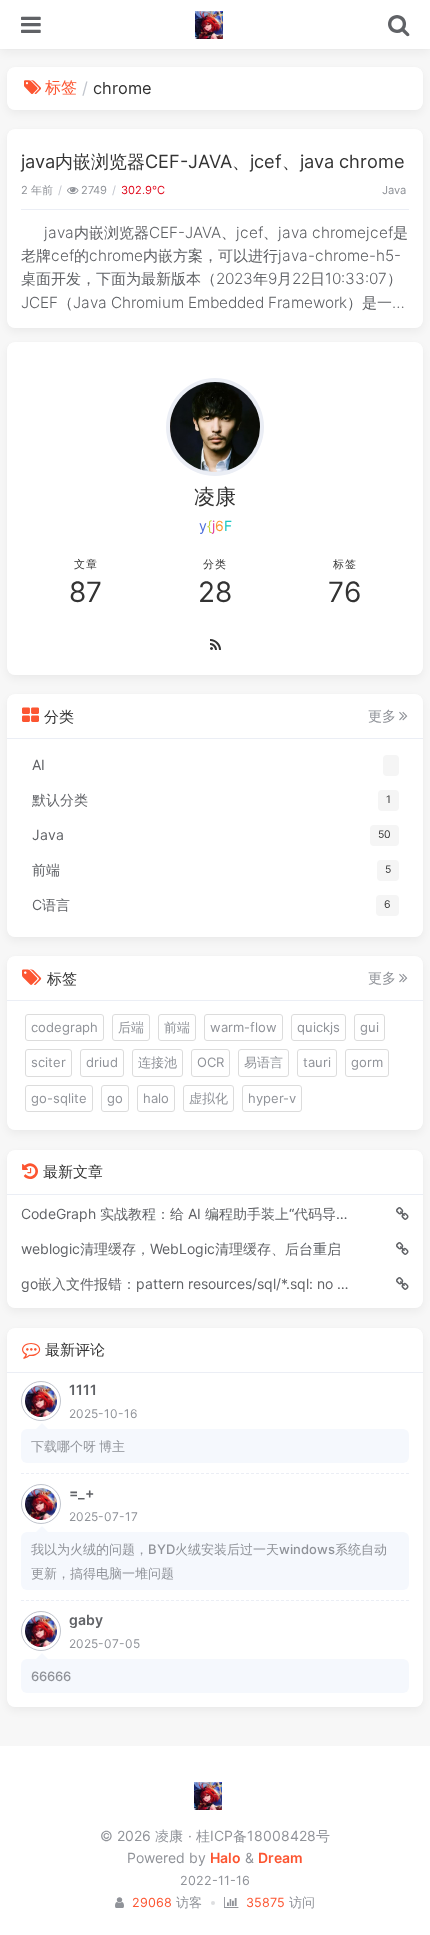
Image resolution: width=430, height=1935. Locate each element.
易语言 (263, 1062)
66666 (51, 1676)
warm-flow (243, 1027)
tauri (317, 1062)
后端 (131, 1027)
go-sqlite (59, 1098)
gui (369, 1027)
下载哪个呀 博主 (78, 1446)
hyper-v (272, 1098)
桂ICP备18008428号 (262, 1835)
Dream (280, 1857)
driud (102, 1062)
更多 (382, 716)
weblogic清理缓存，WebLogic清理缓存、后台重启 (181, 1248)
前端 (177, 1027)
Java (394, 190)
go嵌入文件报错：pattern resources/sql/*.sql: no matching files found (186, 1283)
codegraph (64, 1027)
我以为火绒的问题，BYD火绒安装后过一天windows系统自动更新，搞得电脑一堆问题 (209, 1561)
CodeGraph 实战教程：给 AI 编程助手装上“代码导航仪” (186, 1213)
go (115, 1098)
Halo (225, 1857)
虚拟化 (208, 1098)
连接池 (157, 1062)
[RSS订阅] (215, 645)
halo (156, 1098)
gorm (367, 1062)
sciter (48, 1062)
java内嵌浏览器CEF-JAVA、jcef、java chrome (213, 161)
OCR (210, 1062)
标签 (61, 87)
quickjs (318, 1027)
